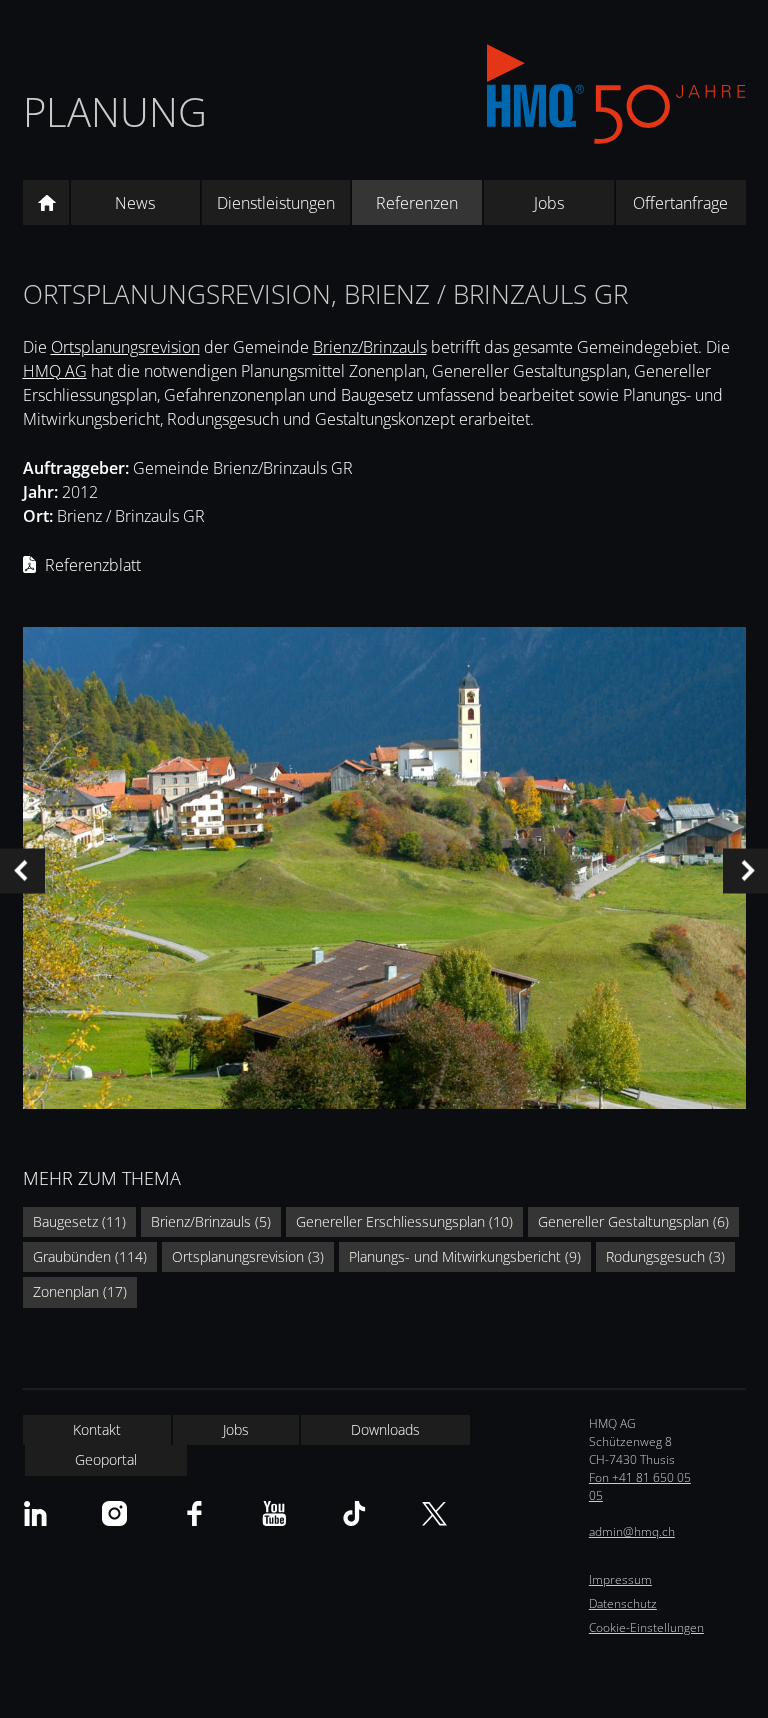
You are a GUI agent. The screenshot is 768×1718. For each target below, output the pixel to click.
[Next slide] (745, 870)
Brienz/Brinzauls (370, 347)
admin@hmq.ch (632, 1531)
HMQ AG (55, 371)
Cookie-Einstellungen (646, 1627)
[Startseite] (46, 203)
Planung (115, 111)
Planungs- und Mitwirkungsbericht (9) (465, 1256)
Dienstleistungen (276, 203)
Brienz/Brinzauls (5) (211, 1221)
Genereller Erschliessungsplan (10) (404, 1221)
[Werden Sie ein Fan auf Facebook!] (194, 1513)
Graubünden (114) (90, 1256)
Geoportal (106, 1459)
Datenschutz (623, 1603)
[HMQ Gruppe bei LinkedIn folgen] (35, 1513)
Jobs (549, 203)
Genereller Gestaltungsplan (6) (633, 1221)
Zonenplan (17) (80, 1291)
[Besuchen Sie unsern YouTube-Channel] (274, 1513)
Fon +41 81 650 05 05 (640, 1486)
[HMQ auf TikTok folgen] (354, 1513)
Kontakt (97, 1429)
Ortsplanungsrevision (125, 347)
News (135, 203)
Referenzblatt (93, 565)
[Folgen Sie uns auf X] (434, 1513)
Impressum (620, 1579)
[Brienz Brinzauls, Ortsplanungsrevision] (384, 871)
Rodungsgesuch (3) (665, 1256)
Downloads (385, 1429)
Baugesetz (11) (79, 1221)
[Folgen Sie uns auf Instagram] (114, 1513)
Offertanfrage (680, 203)
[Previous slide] (22, 870)
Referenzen (417, 203)
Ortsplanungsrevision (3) (248, 1256)
